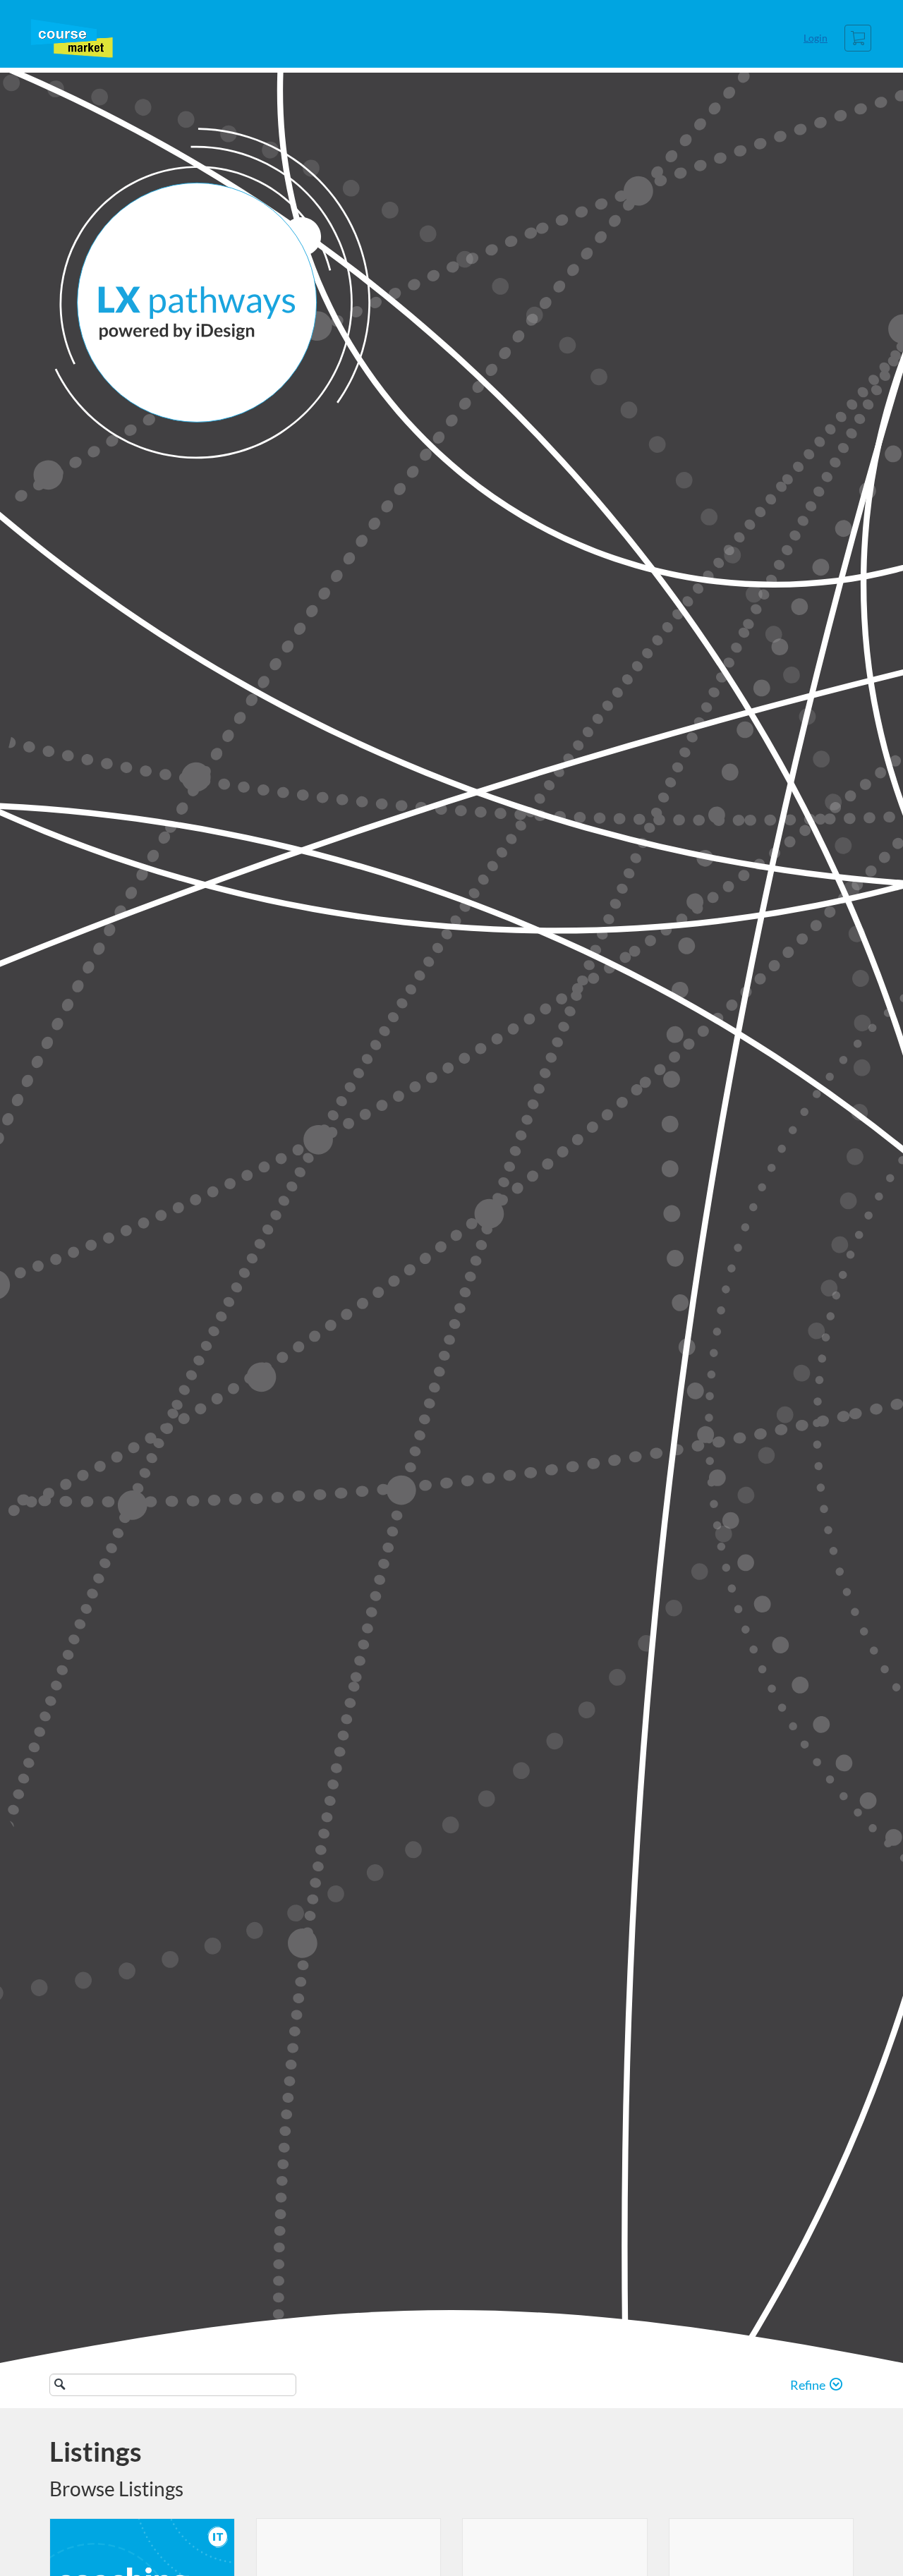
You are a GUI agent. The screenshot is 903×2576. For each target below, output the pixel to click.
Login (816, 38)
